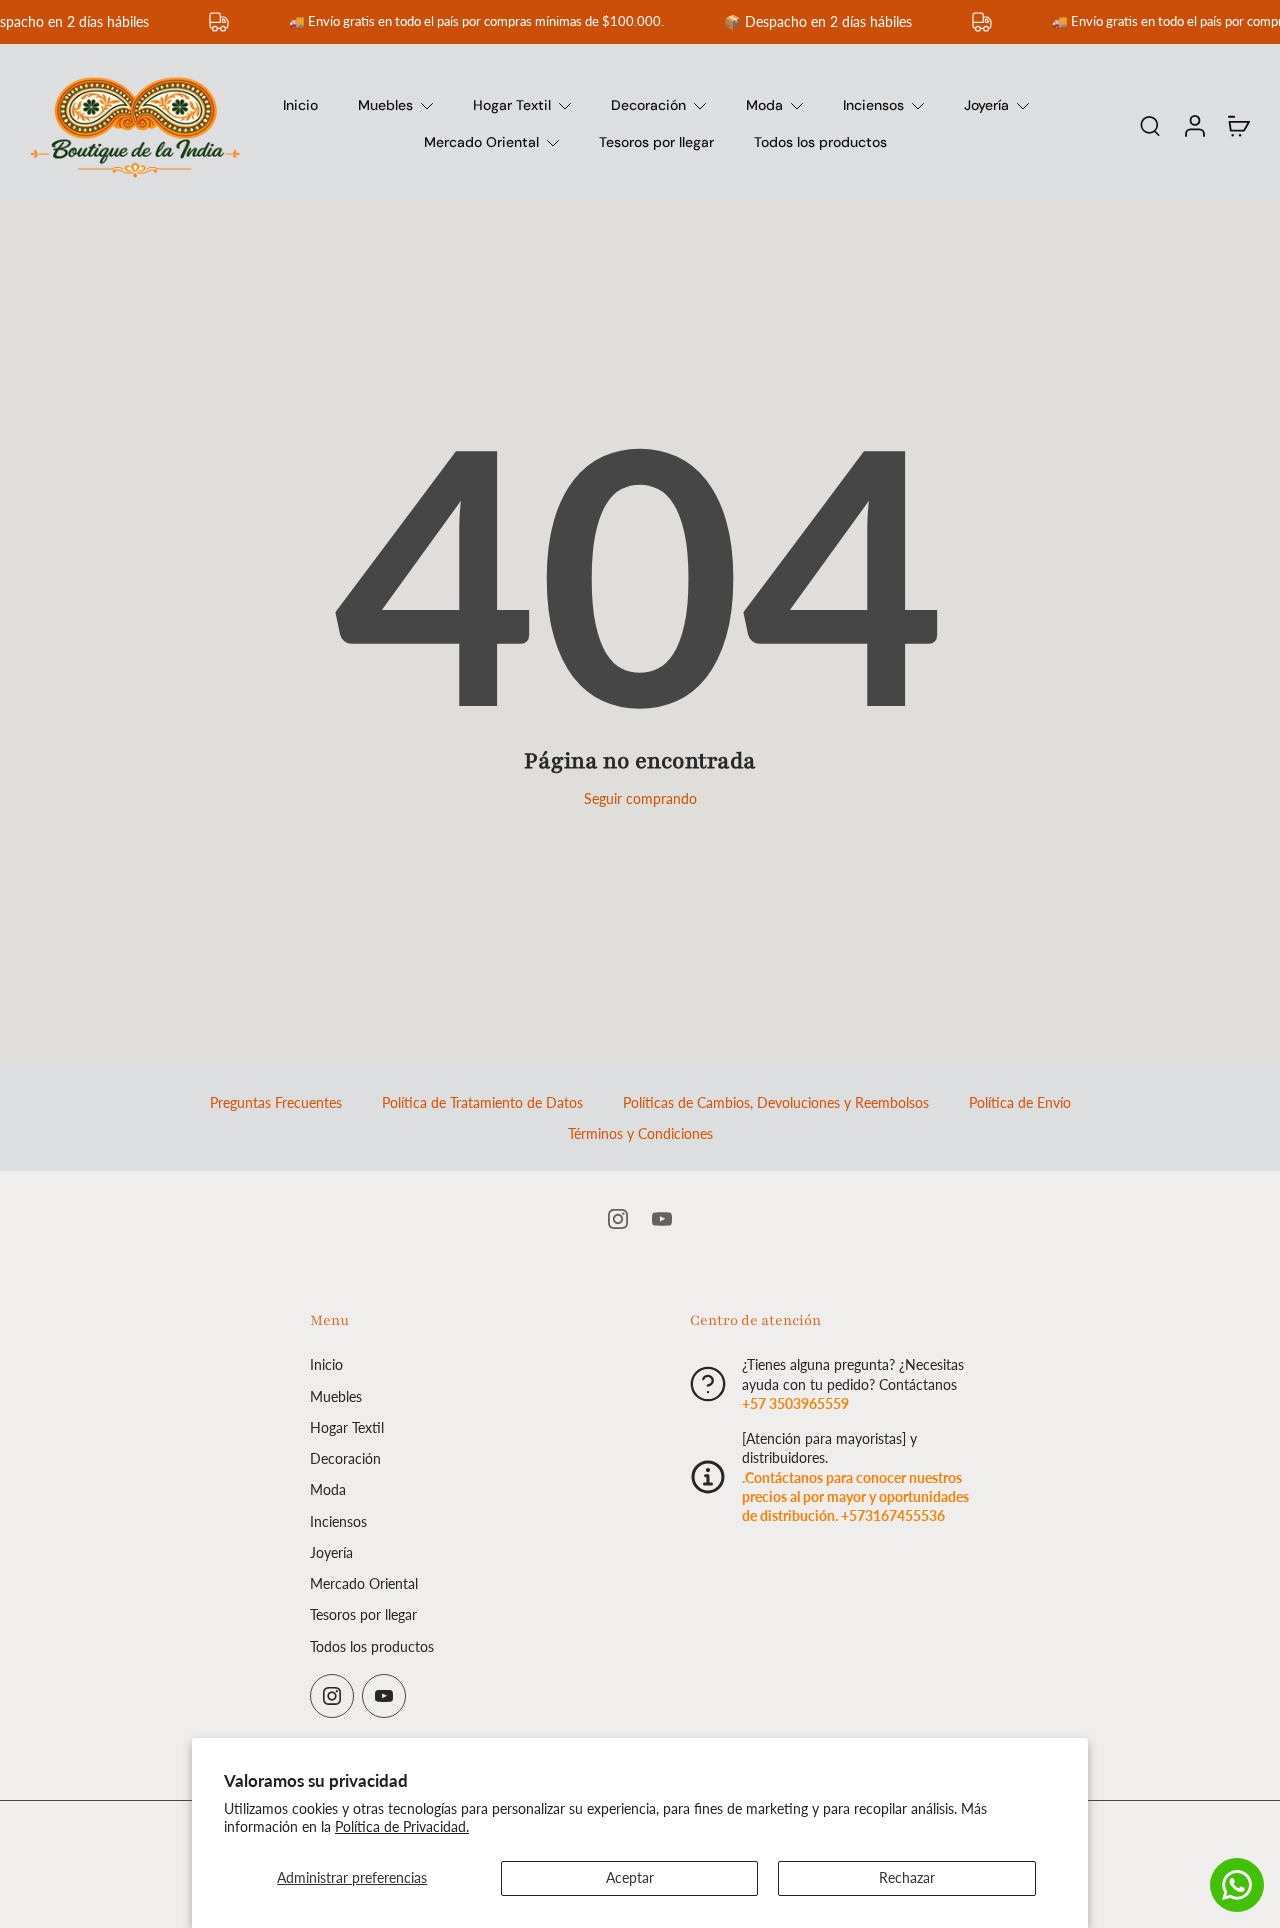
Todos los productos (820, 142)
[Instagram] (618, 1219)
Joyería (986, 105)
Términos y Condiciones (640, 1133)
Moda (764, 105)
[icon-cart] (1238, 125)
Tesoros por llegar (656, 142)
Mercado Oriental (481, 142)
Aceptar (630, 1877)
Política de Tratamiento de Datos (482, 1102)
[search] (1150, 125)
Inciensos (873, 105)
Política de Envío (1020, 1102)
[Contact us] (1237, 1885)
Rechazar (907, 1877)
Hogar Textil (512, 105)
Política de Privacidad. (402, 1826)
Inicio (300, 105)
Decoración (648, 105)
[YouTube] (662, 1219)
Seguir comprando (640, 798)
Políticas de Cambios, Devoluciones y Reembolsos (776, 1102)
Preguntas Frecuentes (276, 1102)
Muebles (385, 105)
